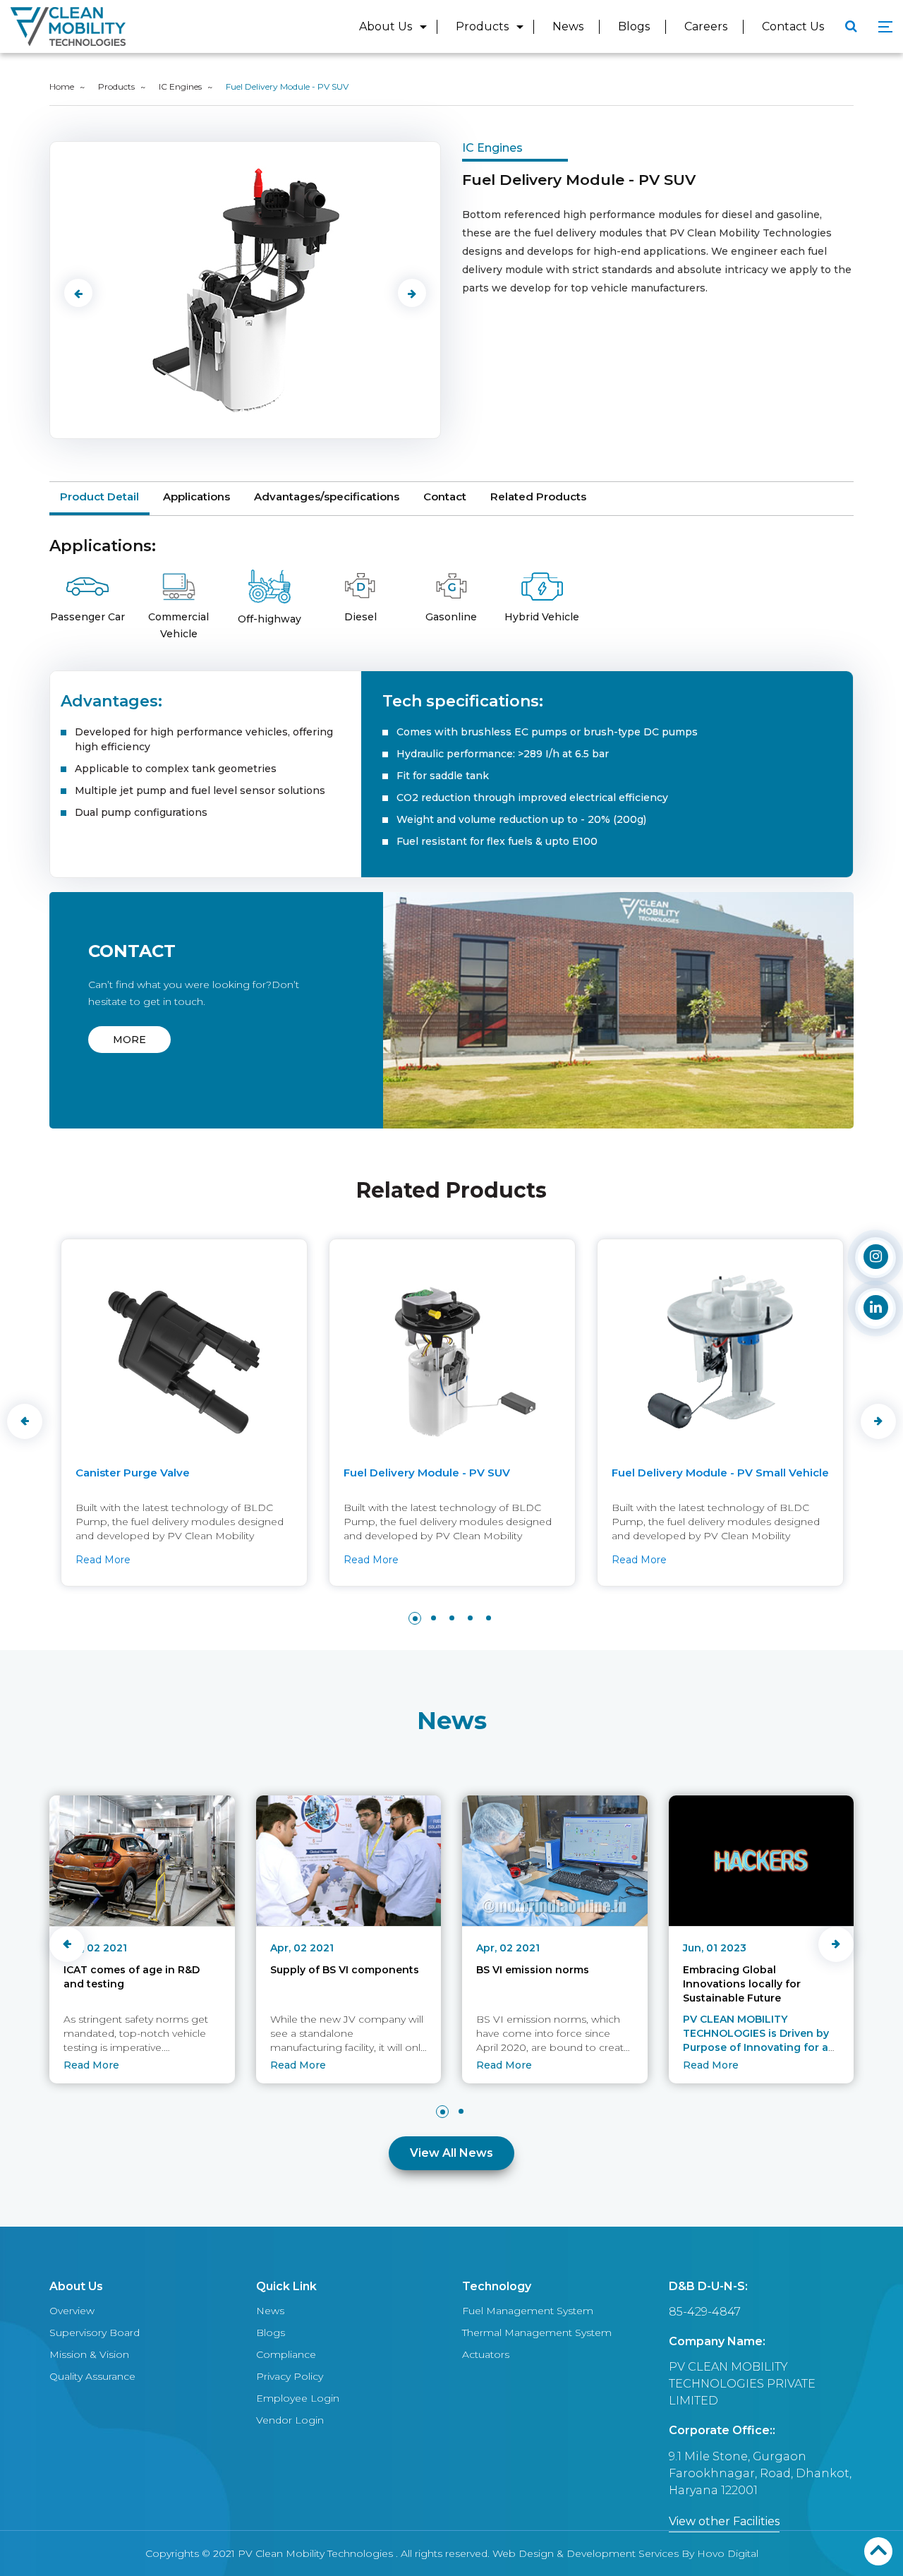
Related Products (538, 496)
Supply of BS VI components (345, 1970)
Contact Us (793, 26)
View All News (451, 2153)
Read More (102, 1560)
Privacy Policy (290, 2376)
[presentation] (78, 293)
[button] (415, 1618)
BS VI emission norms (533, 1970)
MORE (129, 1040)
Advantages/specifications (327, 496)
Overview (72, 2311)
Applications (196, 496)
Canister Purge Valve (132, 1473)
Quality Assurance (92, 2376)
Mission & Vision (89, 2354)
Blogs (634, 26)
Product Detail (99, 496)
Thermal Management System (537, 2333)
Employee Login (298, 2398)
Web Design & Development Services (586, 2553)
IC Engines (180, 86)
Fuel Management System (528, 2311)
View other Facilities (724, 2521)
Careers (706, 26)
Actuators (486, 2354)
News (568, 26)
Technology (497, 2286)
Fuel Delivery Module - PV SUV (426, 1473)
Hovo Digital (728, 2553)
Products (482, 26)
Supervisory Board (95, 2333)
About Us (386, 26)
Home (62, 86)
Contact (445, 496)
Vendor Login (290, 2420)
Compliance (286, 2354)
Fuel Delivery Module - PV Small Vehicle (720, 1473)
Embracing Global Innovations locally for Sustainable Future (742, 1984)
